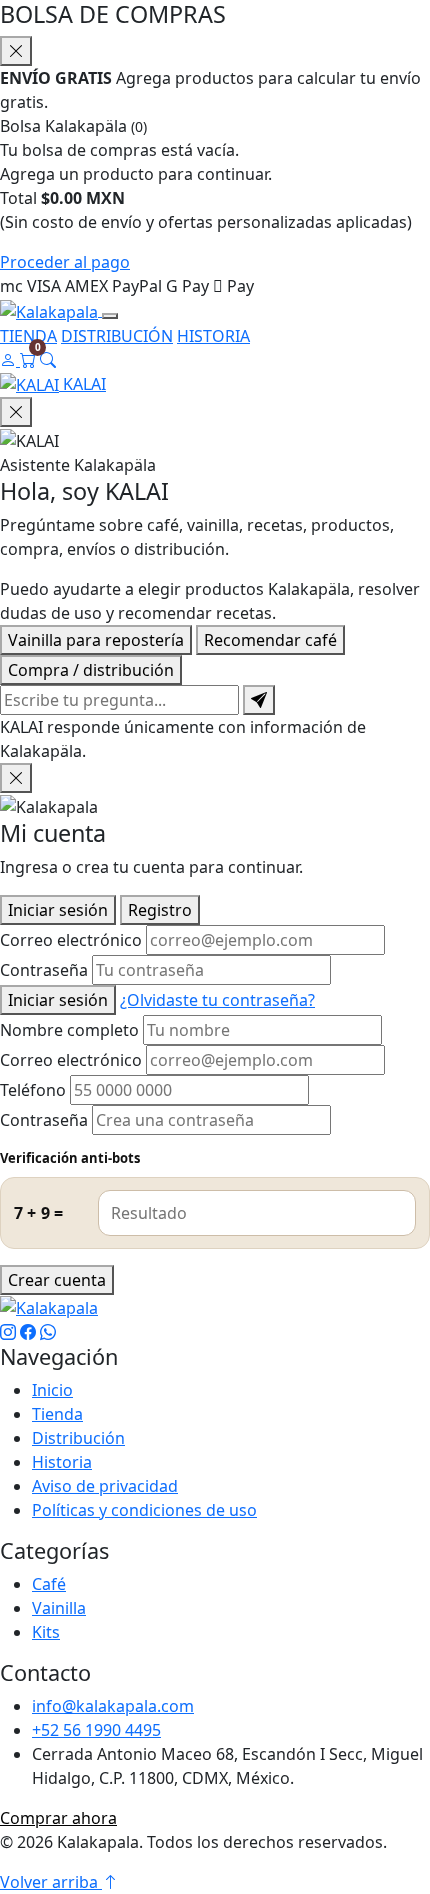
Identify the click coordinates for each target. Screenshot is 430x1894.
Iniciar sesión (58, 910)
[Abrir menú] (110, 316)
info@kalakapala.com (113, 1706)
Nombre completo (69, 1030)
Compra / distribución (91, 670)
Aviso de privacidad (105, 1486)
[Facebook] (28, 1332)
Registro (160, 910)
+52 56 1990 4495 (96, 1730)
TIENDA (28, 336)
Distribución (78, 1438)
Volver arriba (51, 1882)
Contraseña (44, 970)
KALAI (82, 384)
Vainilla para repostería (96, 640)
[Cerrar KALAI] (16, 412)
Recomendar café (270, 640)
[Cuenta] (10, 360)
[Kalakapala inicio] (51, 310)
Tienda (57, 1414)
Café (49, 1584)
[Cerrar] (16, 778)
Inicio (52, 1390)
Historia (62, 1462)
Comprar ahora (58, 1818)
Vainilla (59, 1608)
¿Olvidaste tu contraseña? (217, 1000)
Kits (46, 1632)
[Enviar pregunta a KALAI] (259, 700)
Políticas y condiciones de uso (144, 1510)
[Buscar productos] (48, 360)
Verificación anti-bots (70, 1158)
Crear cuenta (57, 1280)
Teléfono (33, 1090)
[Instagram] (8, 1332)
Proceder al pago (65, 262)
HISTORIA (213, 336)
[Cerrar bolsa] (16, 51)
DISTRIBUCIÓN (117, 336)
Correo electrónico (71, 940)
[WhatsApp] (48, 1332)
